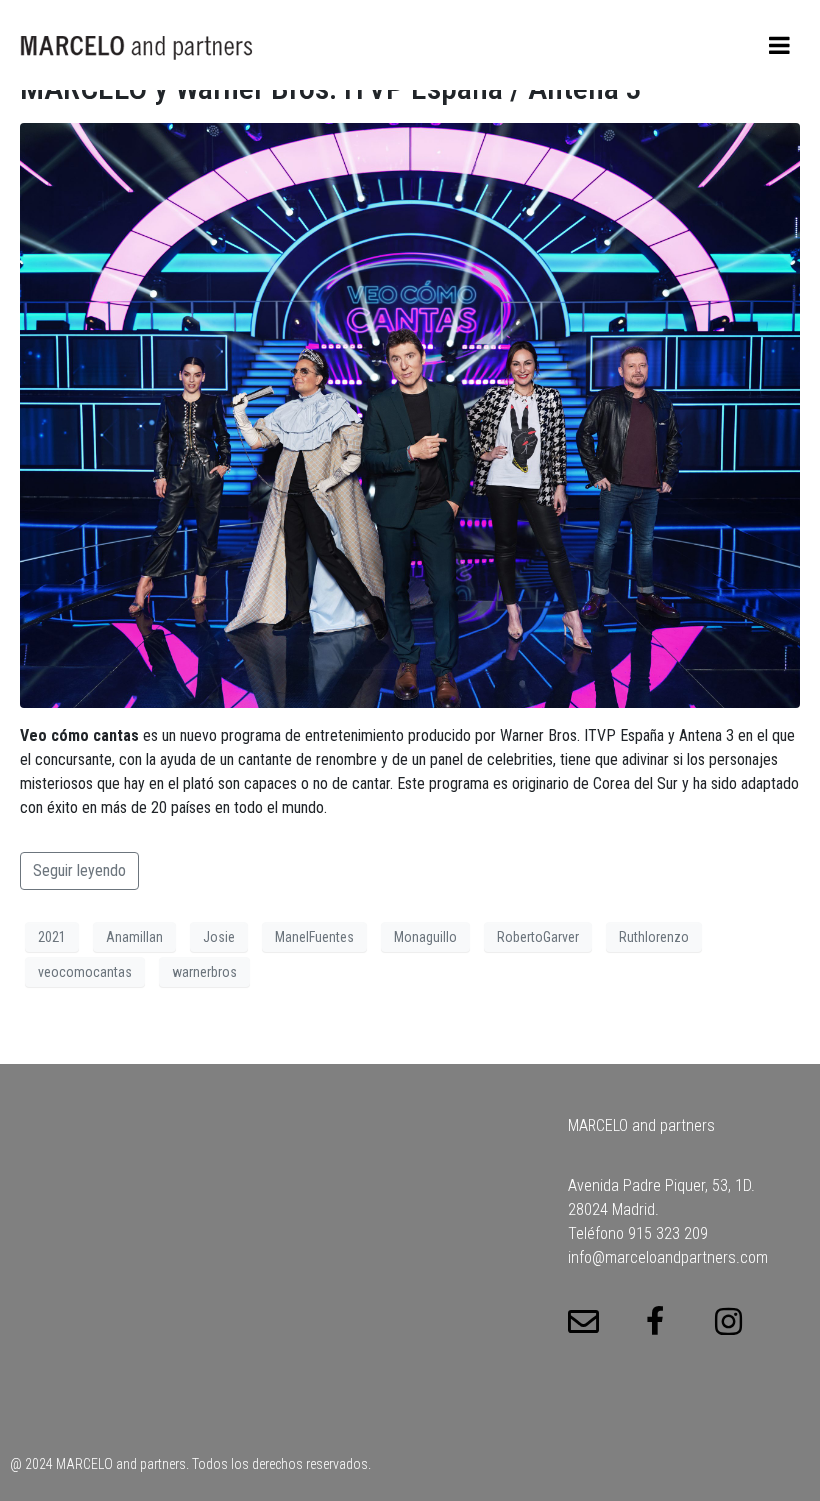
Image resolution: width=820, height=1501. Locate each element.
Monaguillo (425, 937)
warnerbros (204, 972)
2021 (52, 937)
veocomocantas (85, 972)
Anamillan (134, 937)
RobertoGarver (538, 937)
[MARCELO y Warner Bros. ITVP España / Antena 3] (410, 414)
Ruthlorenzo (654, 937)
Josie (219, 937)
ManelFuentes (314, 937)
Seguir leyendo (79, 870)
